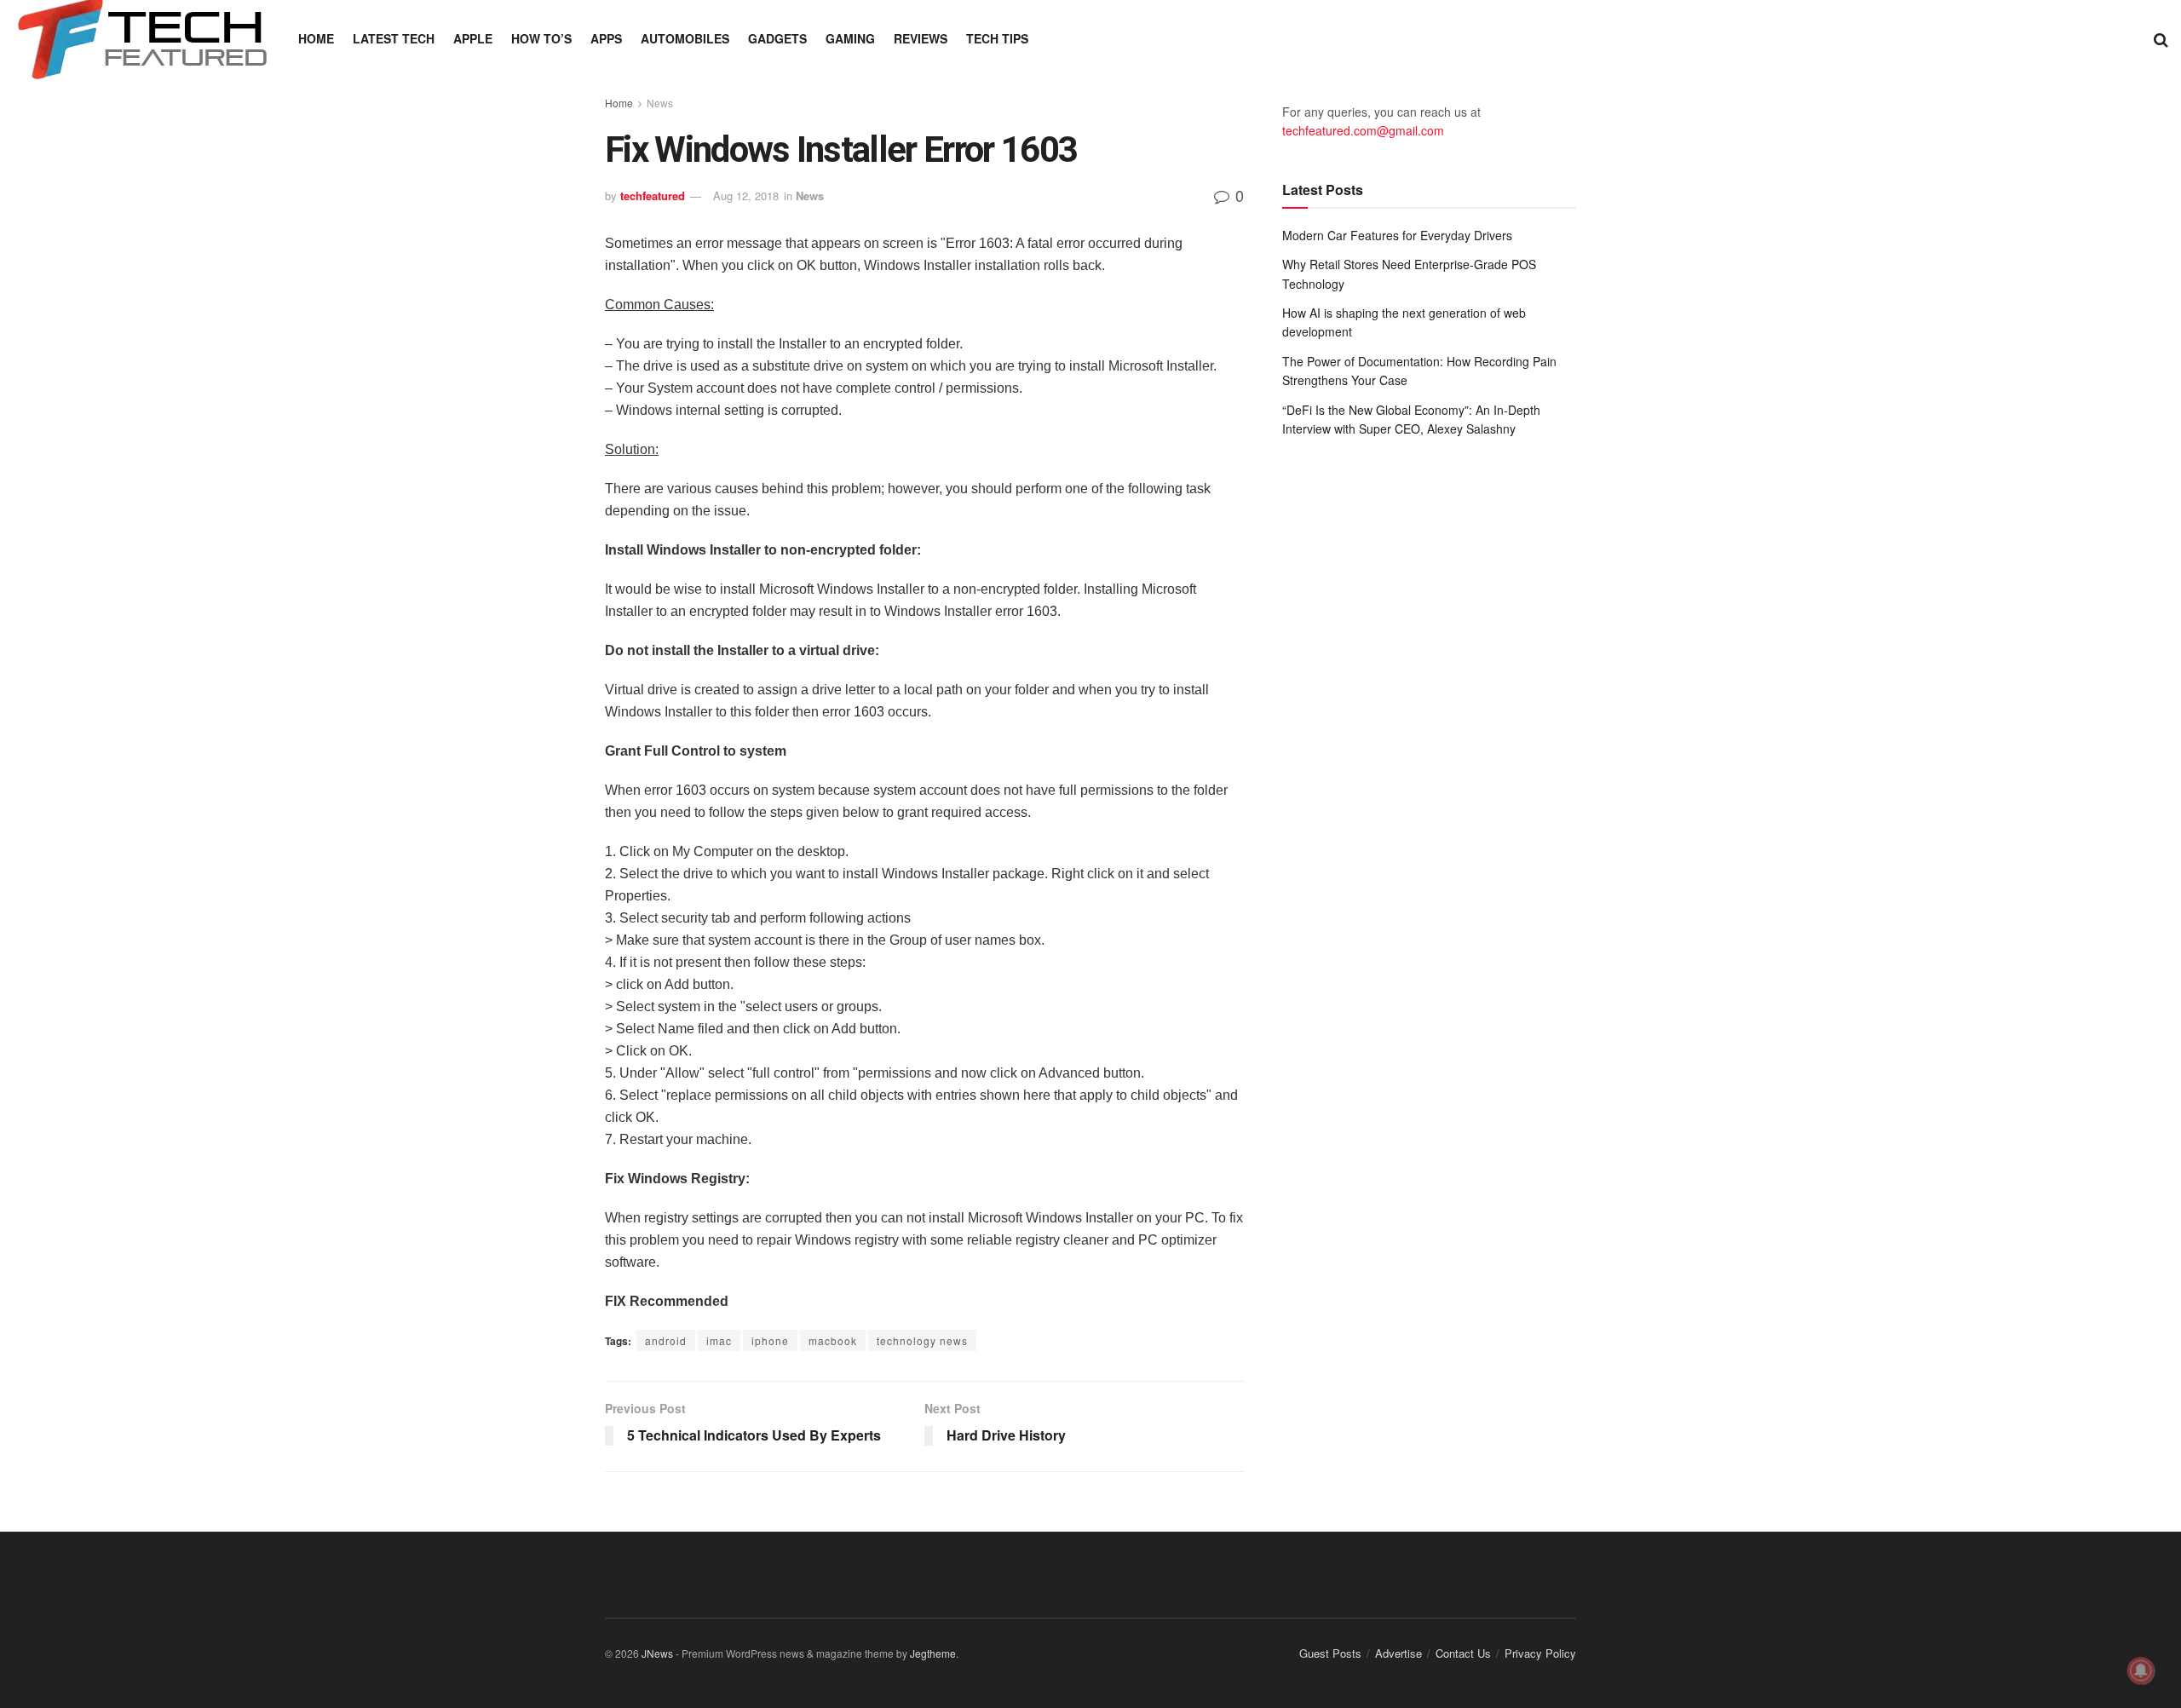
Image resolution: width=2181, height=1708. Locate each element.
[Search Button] (2161, 38)
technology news (922, 1340)
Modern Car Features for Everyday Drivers (1397, 235)
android (666, 1340)
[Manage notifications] (2141, 1671)
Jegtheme (933, 1653)
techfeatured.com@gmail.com (1363, 130)
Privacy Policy (1540, 1653)
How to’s (541, 38)
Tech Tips (997, 38)
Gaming (850, 38)
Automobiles (685, 38)
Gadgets (777, 38)
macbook (833, 1340)
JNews (657, 1653)
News (660, 103)
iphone (770, 1340)
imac (719, 1340)
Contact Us (1463, 1653)
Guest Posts (1330, 1653)
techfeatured (653, 196)
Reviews (921, 38)
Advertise (1398, 1653)
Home (316, 38)
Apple (473, 38)
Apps (606, 38)
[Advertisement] (1429, 591)
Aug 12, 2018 (746, 196)
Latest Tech (394, 38)
